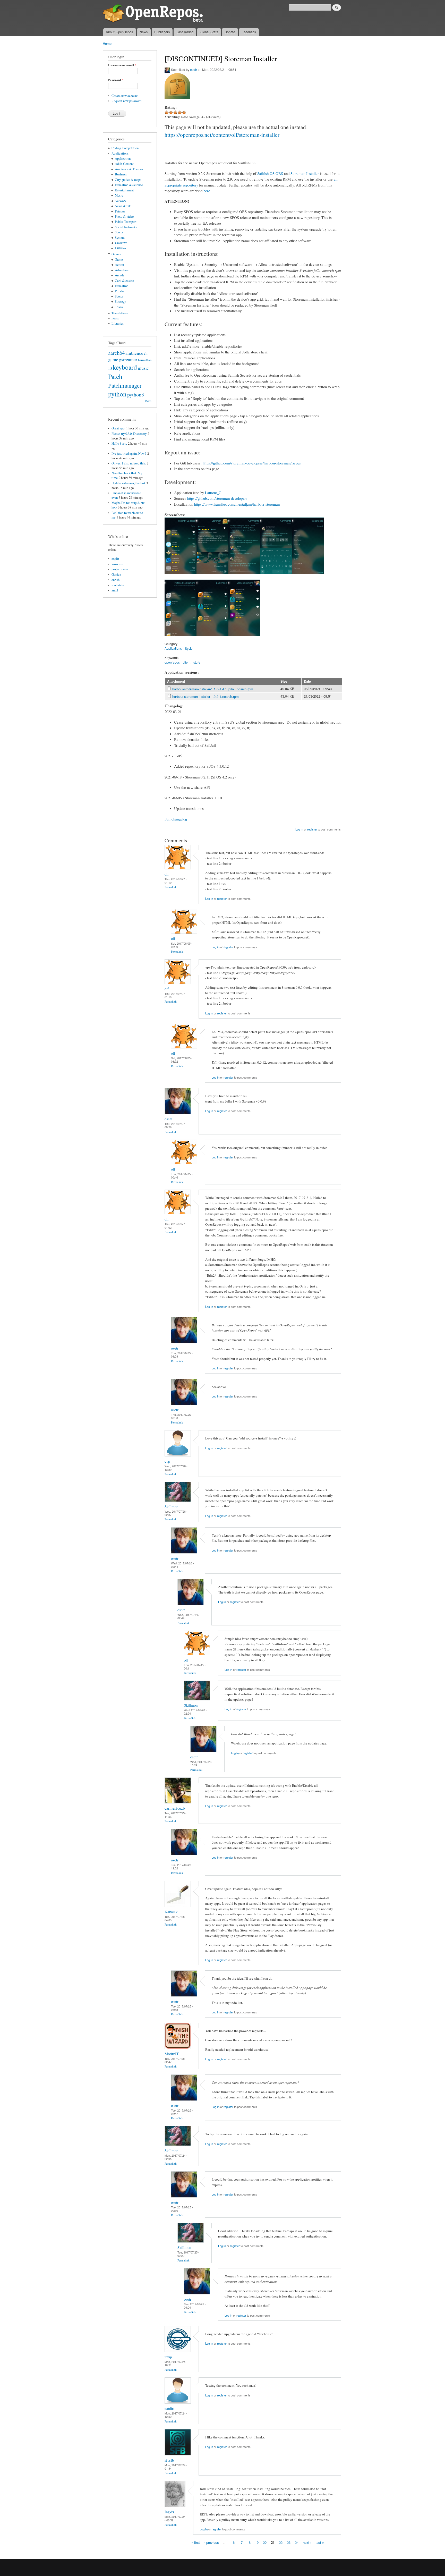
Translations (120, 313)
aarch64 (116, 353)
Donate (230, 32)
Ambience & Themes (129, 169)
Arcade (120, 275)
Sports (119, 232)
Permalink (171, 887)
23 (289, 2542)
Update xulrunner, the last (128, 483)
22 (281, 2542)
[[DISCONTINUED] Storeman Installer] (181, 577)
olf (167, 874)
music (143, 368)
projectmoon (120, 569)
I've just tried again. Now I (129, 454)
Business (121, 174)
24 (297, 2542)
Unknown (121, 243)
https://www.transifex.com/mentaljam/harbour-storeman (237, 504)
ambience (134, 353)
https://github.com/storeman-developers (217, 498)
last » (320, 2542)
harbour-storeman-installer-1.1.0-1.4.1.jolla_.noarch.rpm (213, 689)
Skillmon (171, 1506)
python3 (136, 394)
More (148, 401)
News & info (123, 206)
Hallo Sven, (119, 443)
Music (119, 195)
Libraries (118, 323)
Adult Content (124, 164)
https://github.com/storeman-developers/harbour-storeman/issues (252, 463)
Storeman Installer (305, 173)
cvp (167, 1461)
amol (115, 590)
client (187, 662)
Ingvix (169, 2512)
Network (121, 201)
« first (196, 2542)
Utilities (121, 248)
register (312, 829)
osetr (194, 69)
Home (107, 43)
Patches (120, 211)
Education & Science (129, 185)
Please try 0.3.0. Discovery (129, 434)
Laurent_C (213, 493)
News (144, 32)
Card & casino (124, 281)
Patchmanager (125, 385)
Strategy (120, 302)
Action (119, 265)
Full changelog (176, 819)
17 (241, 2542)
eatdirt (169, 2408)
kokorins (117, 564)
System (120, 238)
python (117, 394)
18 (249, 2542)
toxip (168, 2357)
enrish (115, 580)
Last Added (185, 32)
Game (119, 260)
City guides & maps (128, 180)
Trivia (119, 307)
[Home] (154, 14)
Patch (115, 376)
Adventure (122, 270)
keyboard (125, 367)
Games (116, 254)
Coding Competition (125, 148)
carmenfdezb (175, 1808)
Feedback (249, 32)
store (197, 662)
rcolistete (118, 585)
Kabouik (171, 1912)
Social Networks (126, 227)
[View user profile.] (178, 868)
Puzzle (119, 291)
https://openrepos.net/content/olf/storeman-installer (222, 135)
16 (233, 2542)
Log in (299, 829)
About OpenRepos (119, 32)
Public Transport (126, 222)
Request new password (126, 101)
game (113, 359)
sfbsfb (169, 2460)
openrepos (172, 662)
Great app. (118, 428)
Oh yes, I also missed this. (129, 463)
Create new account (125, 96)
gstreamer (128, 359)
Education (122, 286)
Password (116, 80)
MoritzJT (172, 2054)
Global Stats (209, 32)
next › (307, 2542)
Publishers (162, 32)
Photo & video (124, 217)
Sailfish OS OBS (270, 173)
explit (115, 559)
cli (146, 354)
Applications (120, 153)
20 (265, 2542)
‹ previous (212, 2542)
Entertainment (124, 190)
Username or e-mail (122, 65)
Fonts (115, 318)
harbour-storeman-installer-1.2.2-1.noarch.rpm (206, 696)
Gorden (116, 575)
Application (123, 159)
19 (257, 2542)
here (207, 191)
